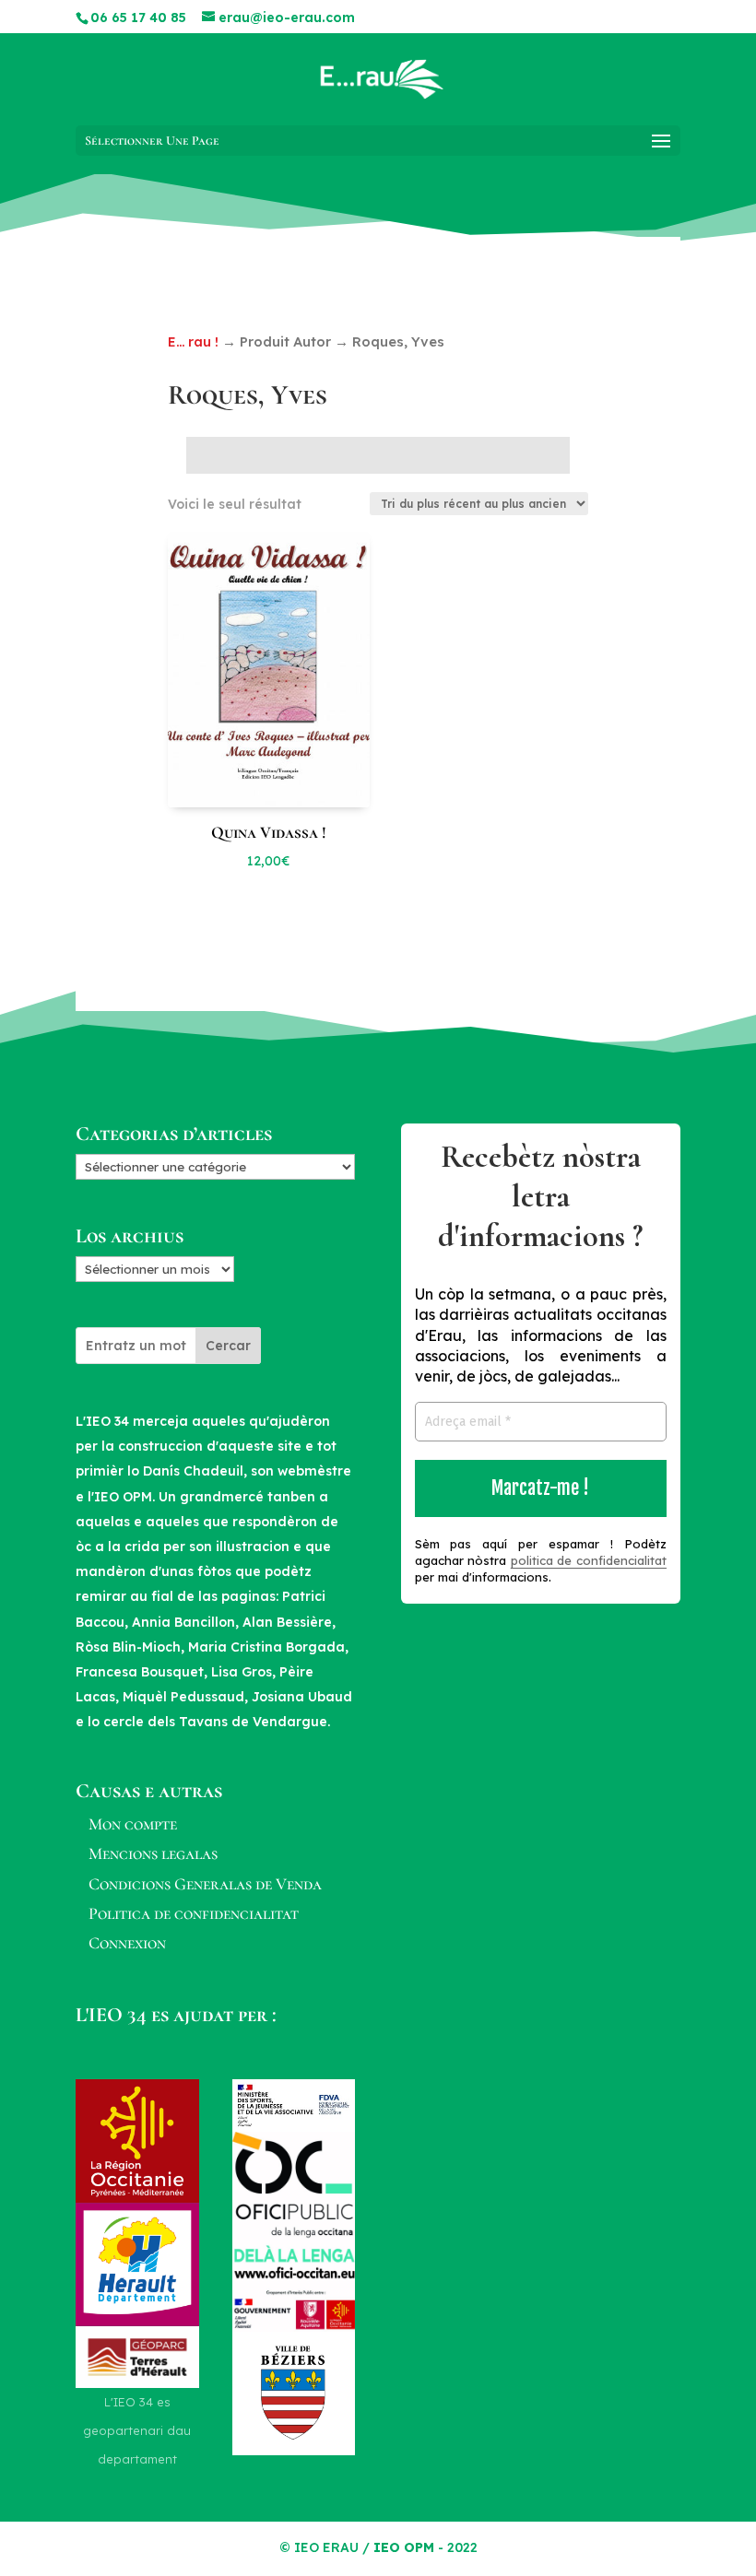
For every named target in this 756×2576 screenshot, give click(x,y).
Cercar (228, 1346)
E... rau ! (193, 341)
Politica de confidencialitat (194, 1913)
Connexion (127, 1943)
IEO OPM (404, 2547)
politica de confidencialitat (589, 1560)
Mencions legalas (153, 1853)
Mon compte (133, 1824)
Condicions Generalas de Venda (205, 1884)
